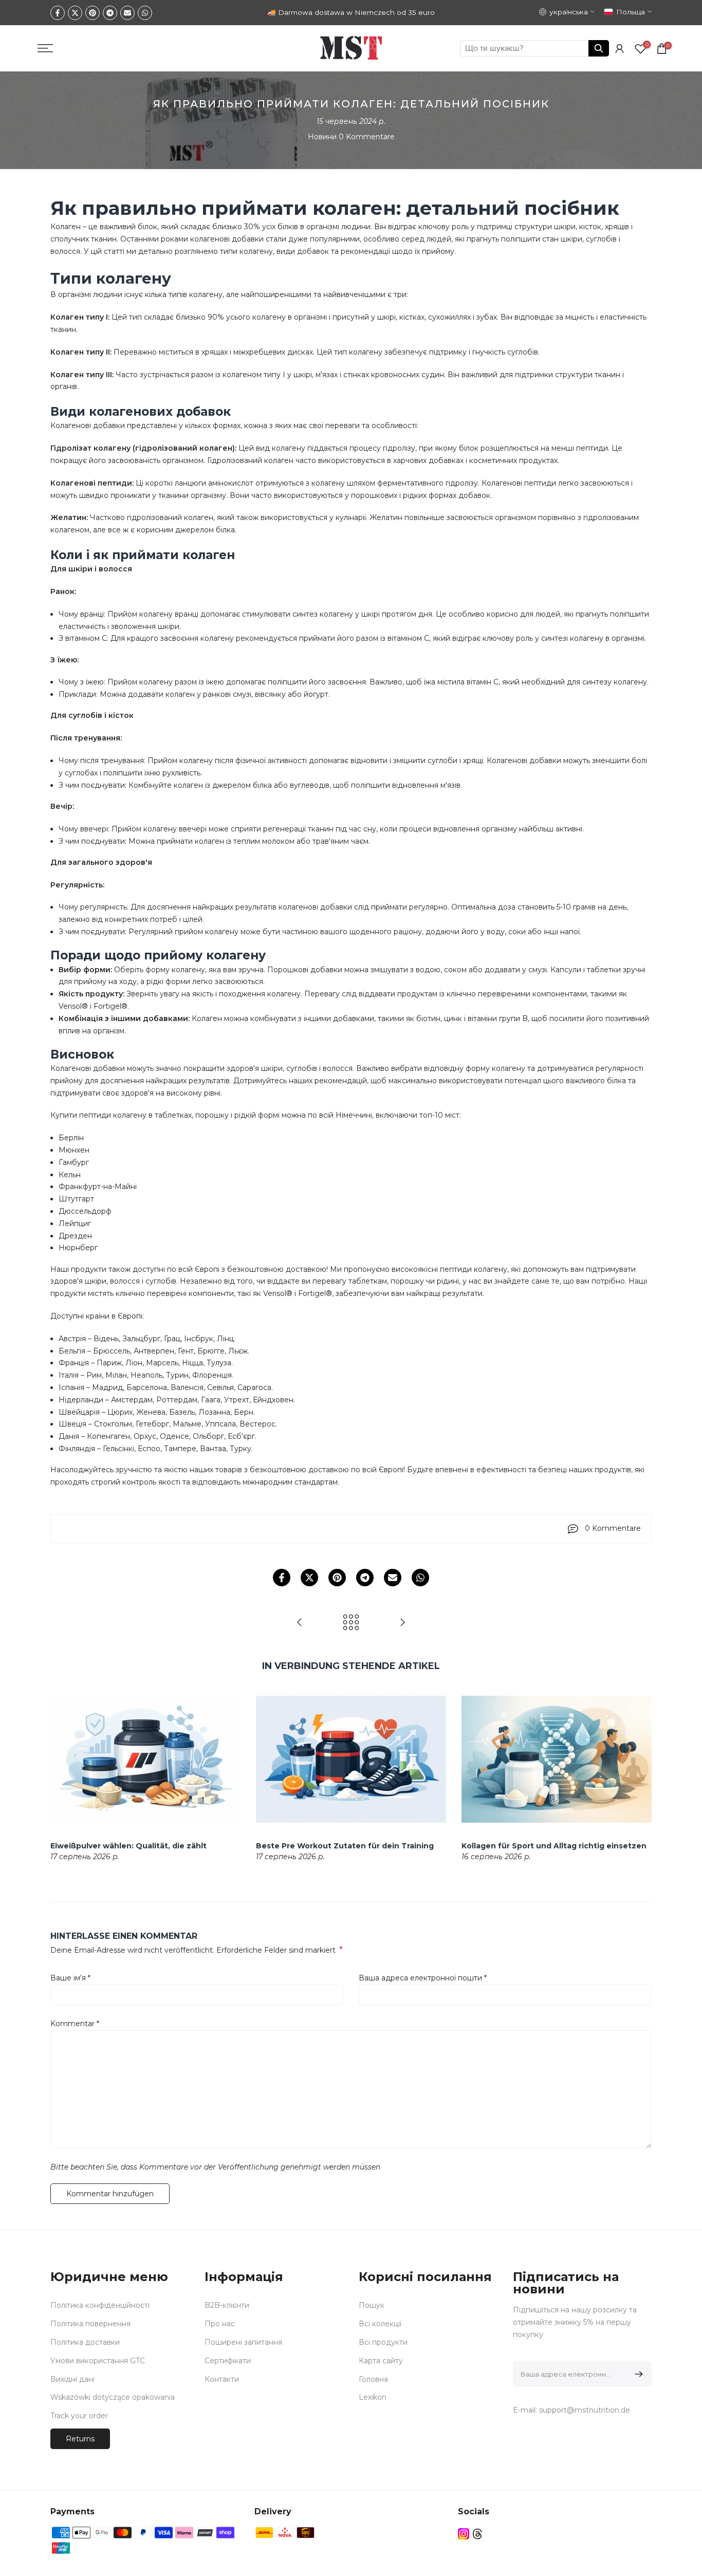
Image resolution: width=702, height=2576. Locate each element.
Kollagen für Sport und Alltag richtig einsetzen (554, 1846)
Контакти (222, 2379)
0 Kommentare (367, 137)
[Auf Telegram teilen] (110, 13)
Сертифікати (228, 2361)
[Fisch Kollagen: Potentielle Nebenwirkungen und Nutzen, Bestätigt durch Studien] (300, 1623)
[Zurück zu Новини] (351, 1623)
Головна (373, 2379)
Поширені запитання (243, 2342)
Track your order (79, 2416)
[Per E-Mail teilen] (127, 13)
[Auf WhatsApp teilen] (145, 13)
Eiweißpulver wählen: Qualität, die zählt (128, 1846)
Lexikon (373, 2397)
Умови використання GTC (98, 2361)
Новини (322, 137)
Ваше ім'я (70, 1978)
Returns (80, 2439)
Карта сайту (381, 2361)
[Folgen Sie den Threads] (477, 2534)
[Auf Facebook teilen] (58, 13)
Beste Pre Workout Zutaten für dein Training (345, 1846)
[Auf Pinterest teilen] (93, 13)
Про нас (220, 2324)
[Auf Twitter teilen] (75, 13)
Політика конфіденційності (100, 2305)
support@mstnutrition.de (585, 2410)
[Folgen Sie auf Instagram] (464, 2534)
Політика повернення (90, 2324)
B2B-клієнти (227, 2305)
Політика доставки (85, 2342)
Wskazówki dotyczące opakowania (113, 2397)
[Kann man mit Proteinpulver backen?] (402, 1623)
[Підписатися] (637, 2374)
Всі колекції (380, 2324)
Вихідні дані (72, 2379)
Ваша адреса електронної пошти (423, 1978)
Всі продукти (383, 2342)
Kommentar (75, 2024)
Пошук (372, 2305)
